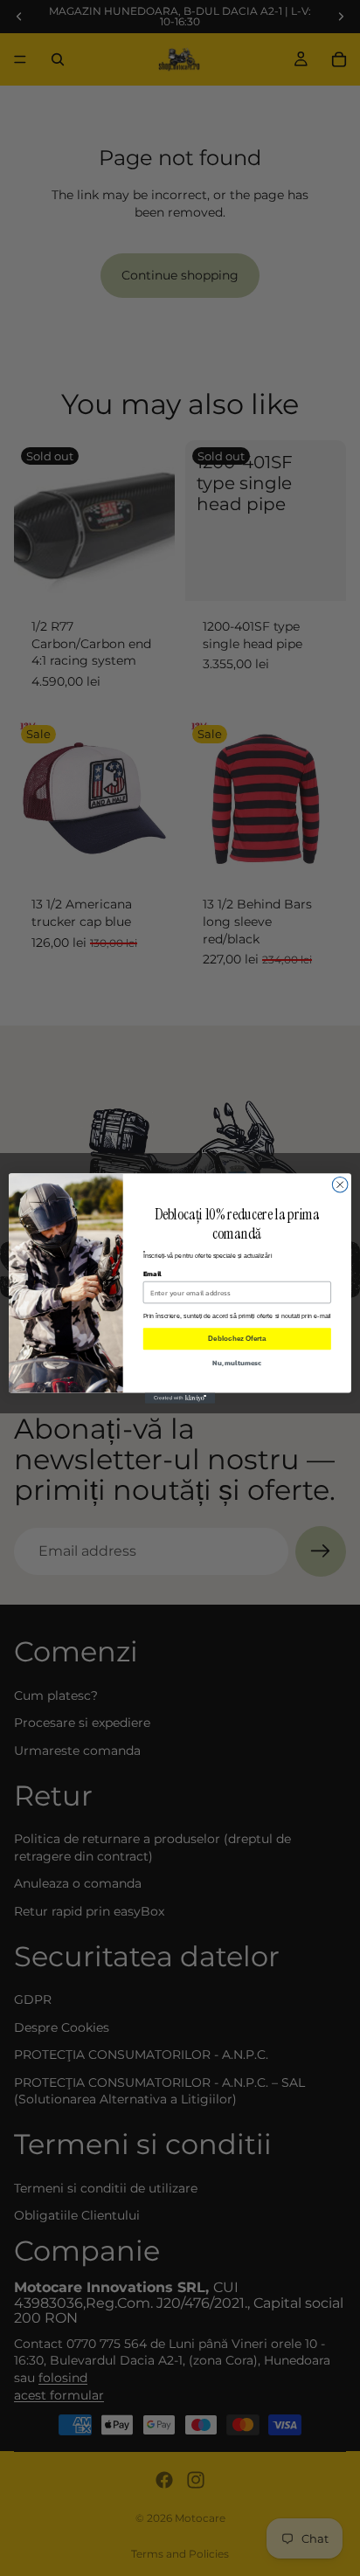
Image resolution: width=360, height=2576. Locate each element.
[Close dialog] (340, 1184)
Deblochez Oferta (237, 1339)
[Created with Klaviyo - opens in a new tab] (180, 1398)
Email (152, 1273)
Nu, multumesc (237, 1362)
